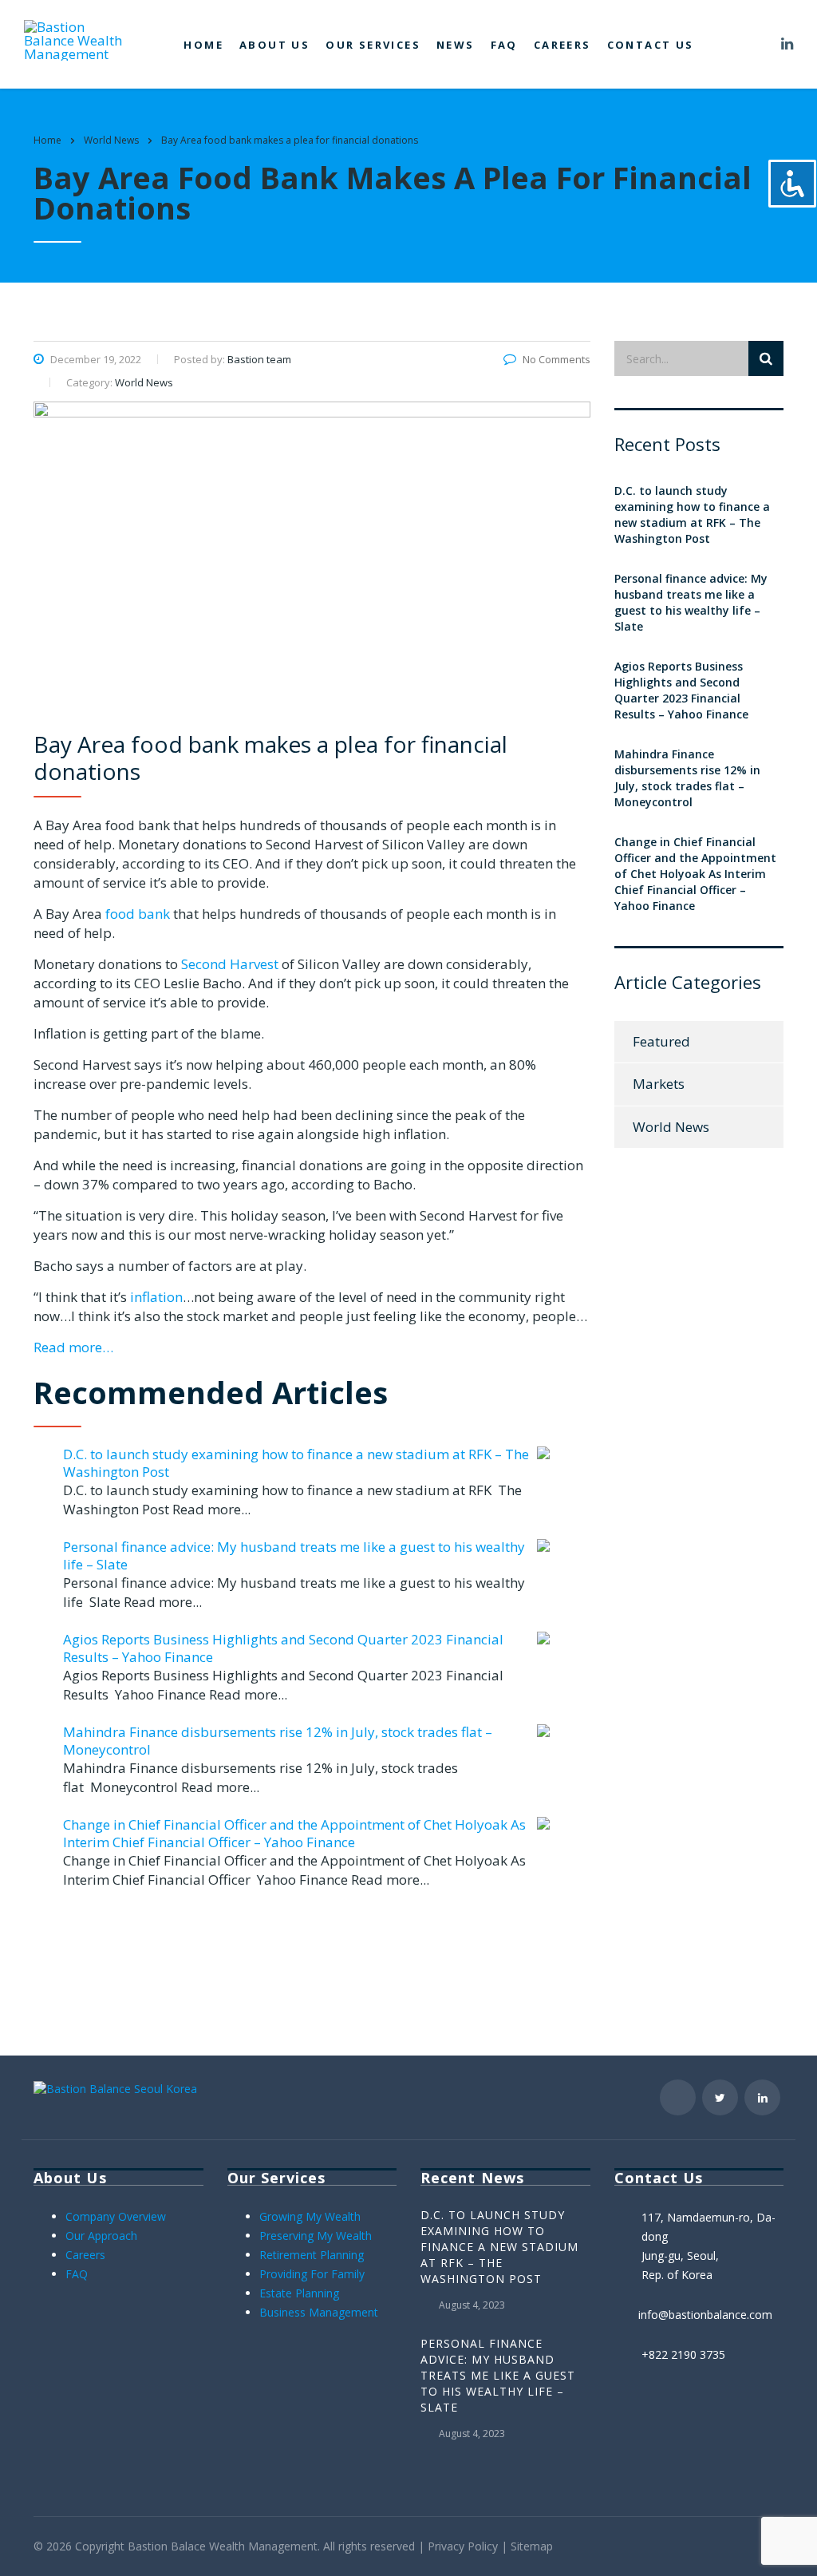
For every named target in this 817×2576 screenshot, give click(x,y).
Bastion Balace (167, 2546)
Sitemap (532, 2546)
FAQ (504, 45)
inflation (156, 1297)
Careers (562, 45)
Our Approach (101, 2236)
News (456, 45)
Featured (661, 1041)
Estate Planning (299, 2293)
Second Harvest (230, 964)
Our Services (373, 45)
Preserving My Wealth (316, 2236)
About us (274, 45)
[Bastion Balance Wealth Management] (80, 39)
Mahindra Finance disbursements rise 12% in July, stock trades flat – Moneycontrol (278, 1741)
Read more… (73, 1347)
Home (203, 45)
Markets (659, 1084)
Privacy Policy (463, 2546)
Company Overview (116, 2216)
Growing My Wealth (310, 2216)
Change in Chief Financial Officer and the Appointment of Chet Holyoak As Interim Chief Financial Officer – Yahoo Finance (294, 1833)
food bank (138, 914)
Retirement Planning (312, 2255)
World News (671, 1127)
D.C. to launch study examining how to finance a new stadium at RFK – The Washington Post (296, 1463)
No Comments (557, 359)
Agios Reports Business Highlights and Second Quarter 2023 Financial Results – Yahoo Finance (283, 1648)
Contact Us (651, 45)
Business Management (319, 2312)
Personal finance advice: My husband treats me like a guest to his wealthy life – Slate (294, 1555)
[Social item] (760, 45)
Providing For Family (312, 2274)
